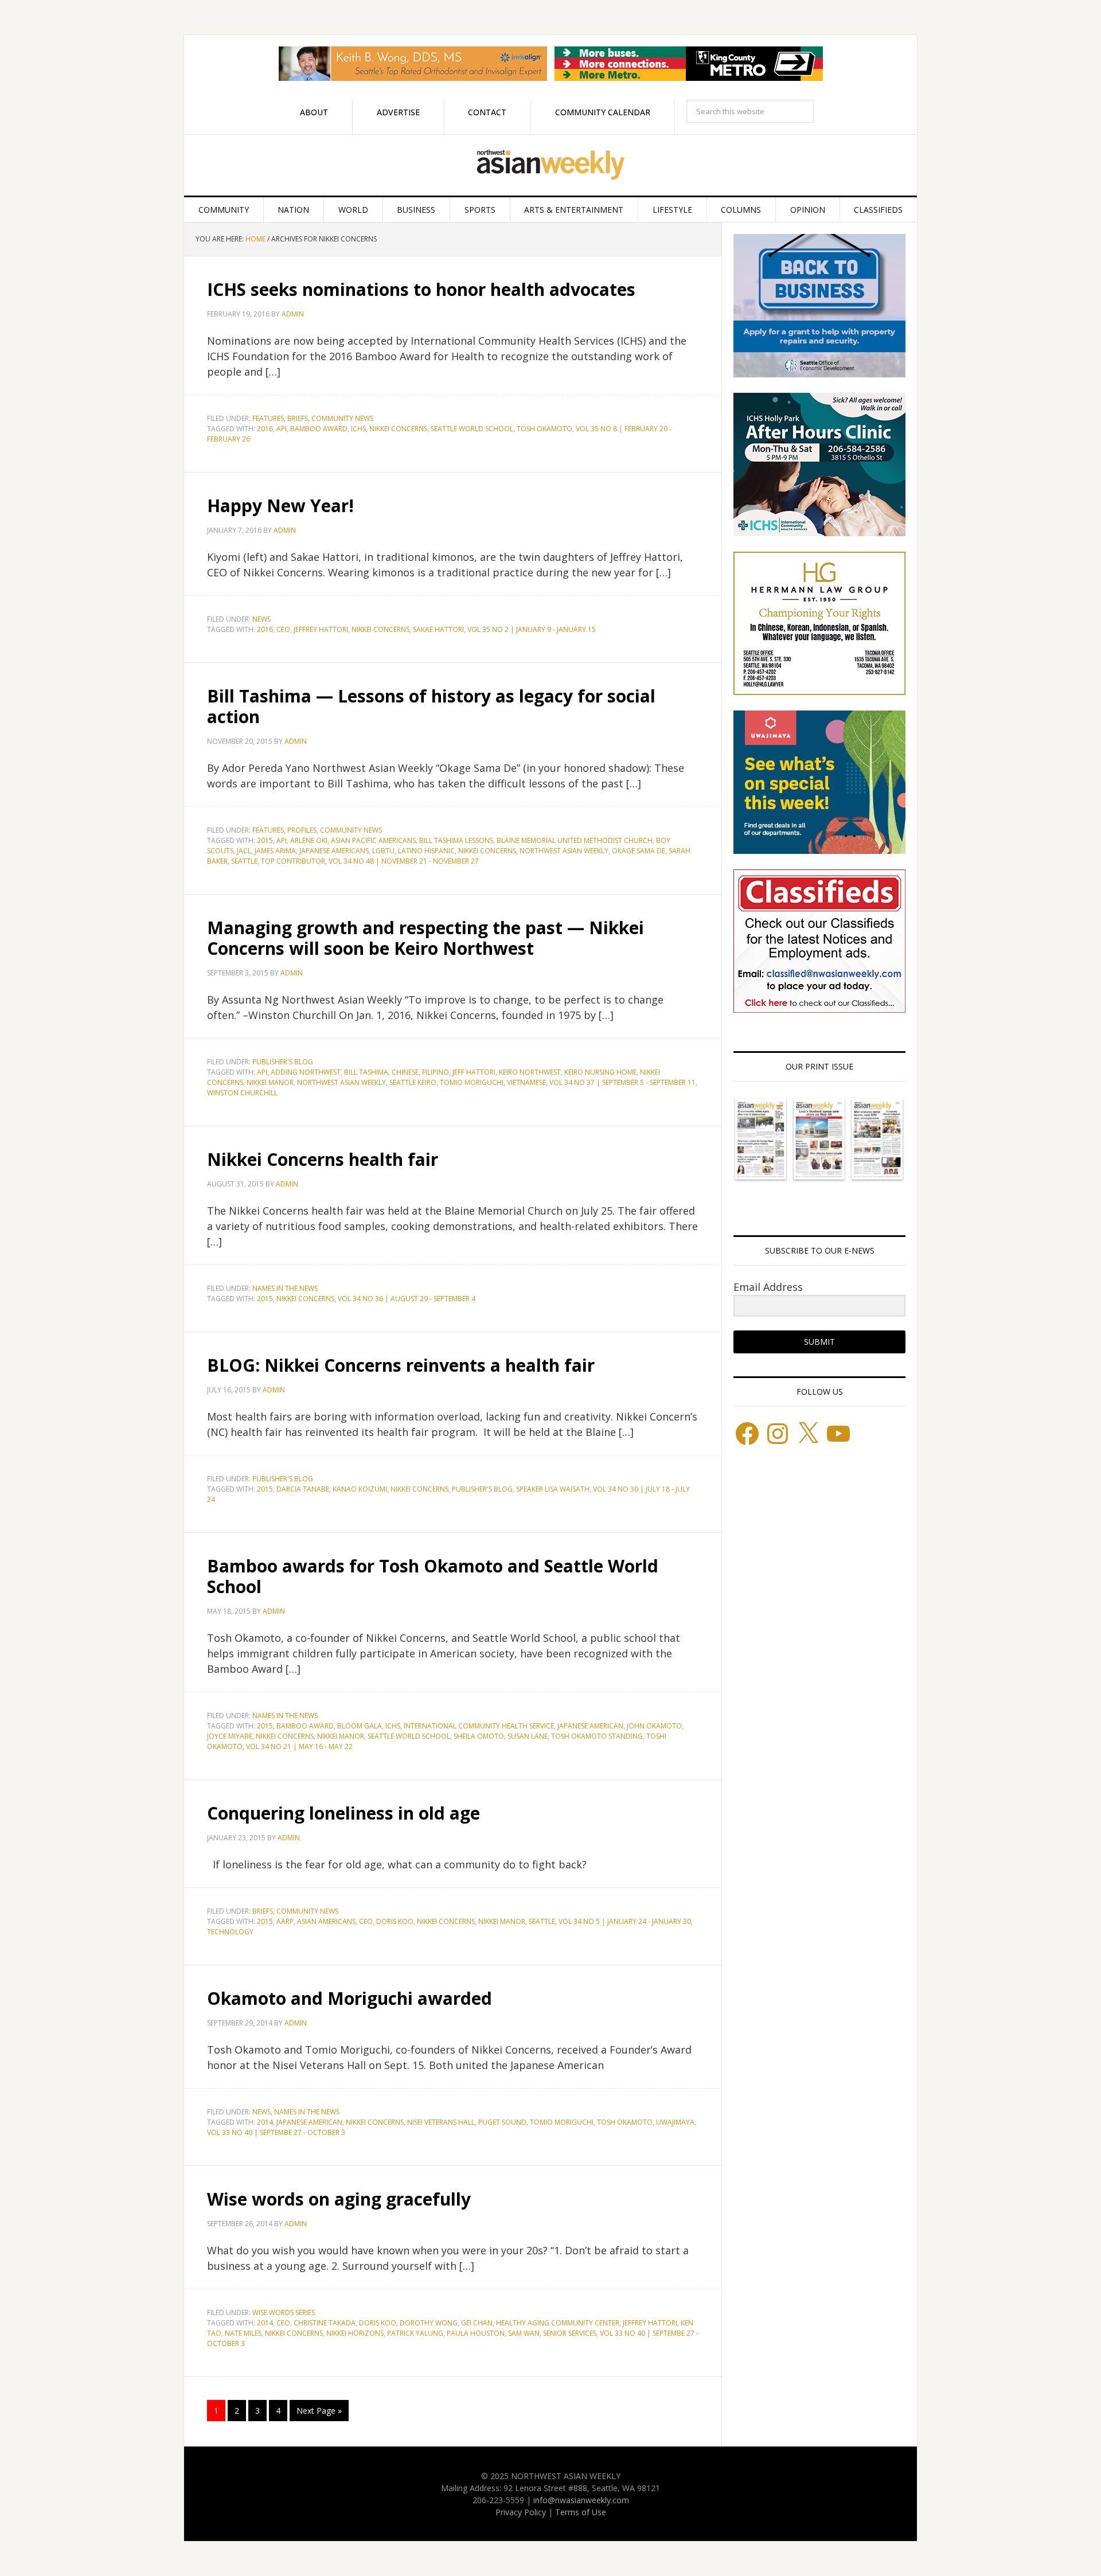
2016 (265, 429)
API (282, 429)
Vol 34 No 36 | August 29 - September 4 (407, 1299)
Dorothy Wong (429, 2323)
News (261, 619)
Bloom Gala (360, 1726)
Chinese (405, 1072)
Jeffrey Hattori (321, 629)
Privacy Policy (521, 2512)
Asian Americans (326, 1921)
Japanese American (590, 1726)
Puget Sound (502, 2122)
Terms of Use (581, 2512)
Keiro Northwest (530, 1072)
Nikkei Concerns (398, 429)
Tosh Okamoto (544, 429)
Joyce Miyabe (230, 1736)
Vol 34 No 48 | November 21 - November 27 (404, 861)
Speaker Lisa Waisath (553, 1489)
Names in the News (285, 1288)
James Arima (275, 851)
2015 (265, 840)
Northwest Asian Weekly (550, 165)
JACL (244, 851)
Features (268, 418)
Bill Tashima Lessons (456, 840)
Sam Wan (524, 2333)
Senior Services (570, 2333)
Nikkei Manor (270, 1082)
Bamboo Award (319, 429)
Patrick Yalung (415, 2333)
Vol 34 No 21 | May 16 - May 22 (299, 1746)
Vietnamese (526, 1082)
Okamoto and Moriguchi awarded (350, 1998)
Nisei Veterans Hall (441, 2122)
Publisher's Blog (482, 1489)
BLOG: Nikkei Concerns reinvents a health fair (401, 1365)
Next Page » (319, 2411)
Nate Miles (243, 2333)
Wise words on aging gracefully (339, 2199)
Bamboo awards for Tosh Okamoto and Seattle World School (433, 1576)
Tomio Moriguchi (472, 1082)
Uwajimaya (675, 2122)
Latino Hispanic (426, 851)
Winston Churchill (242, 1093)
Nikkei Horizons (355, 2333)
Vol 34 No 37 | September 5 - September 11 (622, 1082)
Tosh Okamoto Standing (597, 1736)
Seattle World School (472, 429)
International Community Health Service (479, 1726)
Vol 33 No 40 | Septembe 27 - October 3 (276, 2132)
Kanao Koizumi (360, 1489)
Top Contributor (293, 861)
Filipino (436, 1072)
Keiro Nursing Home (600, 1072)
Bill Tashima (366, 1072)
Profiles (302, 830)
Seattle (244, 861)
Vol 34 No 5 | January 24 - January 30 (625, 1921)
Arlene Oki (309, 840)
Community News (342, 418)
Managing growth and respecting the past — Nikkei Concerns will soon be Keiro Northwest (425, 938)
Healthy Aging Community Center (558, 2323)
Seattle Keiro (413, 1082)
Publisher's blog (283, 1062)
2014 (265, 2122)
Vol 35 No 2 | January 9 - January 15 (532, 629)
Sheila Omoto (479, 1736)
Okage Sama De (639, 851)
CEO (283, 629)
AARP (285, 1921)
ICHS (358, 429)
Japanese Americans (334, 851)
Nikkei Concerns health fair (323, 1159)
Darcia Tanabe (303, 1489)
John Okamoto (654, 1726)
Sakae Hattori (438, 629)
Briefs (298, 418)
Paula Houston (476, 2333)
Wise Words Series (284, 2312)
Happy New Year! (280, 506)
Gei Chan (477, 2323)
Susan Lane (528, 1736)
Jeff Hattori (474, 1072)
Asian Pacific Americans (373, 840)
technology (230, 1932)
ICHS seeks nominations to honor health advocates (421, 289)
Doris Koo (395, 1921)
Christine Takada (325, 2323)
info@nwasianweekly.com (581, 2500)
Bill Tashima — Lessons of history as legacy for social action (431, 706)
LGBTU (383, 851)
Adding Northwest (306, 1072)
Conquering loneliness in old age (343, 1813)
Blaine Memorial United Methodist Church (575, 840)
